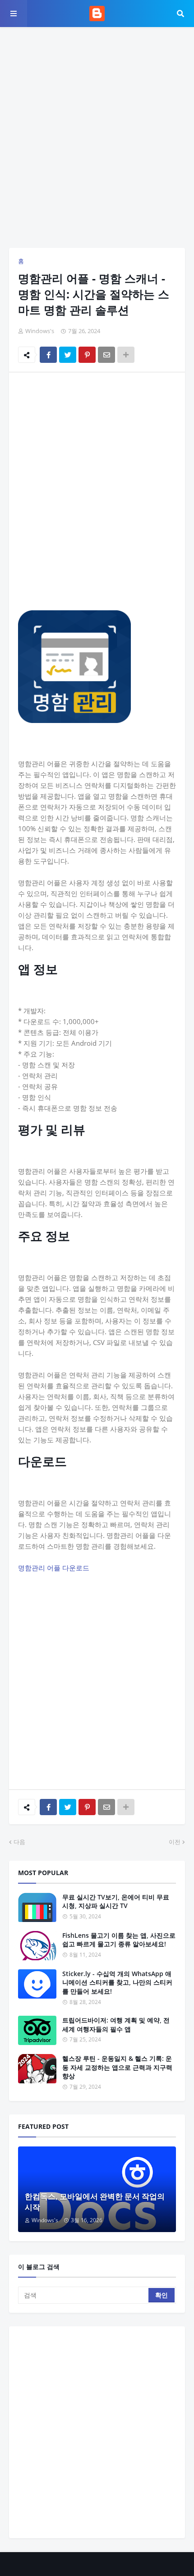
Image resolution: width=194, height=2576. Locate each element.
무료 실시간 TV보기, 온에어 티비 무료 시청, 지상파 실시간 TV (116, 1901)
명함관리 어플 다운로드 (54, 1568)
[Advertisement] (97, 137)
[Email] (106, 355)
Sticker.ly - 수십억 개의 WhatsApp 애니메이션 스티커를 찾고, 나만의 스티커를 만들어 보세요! (117, 1982)
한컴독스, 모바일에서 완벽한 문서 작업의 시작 (95, 2202)
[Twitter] (68, 355)
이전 (175, 1842)
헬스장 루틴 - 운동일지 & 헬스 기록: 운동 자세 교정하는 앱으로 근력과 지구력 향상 (117, 2067)
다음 (19, 1842)
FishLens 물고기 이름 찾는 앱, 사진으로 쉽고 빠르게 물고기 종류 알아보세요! (119, 1940)
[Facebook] (48, 355)
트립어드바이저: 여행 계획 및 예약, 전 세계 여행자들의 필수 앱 (116, 2025)
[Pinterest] (87, 355)
